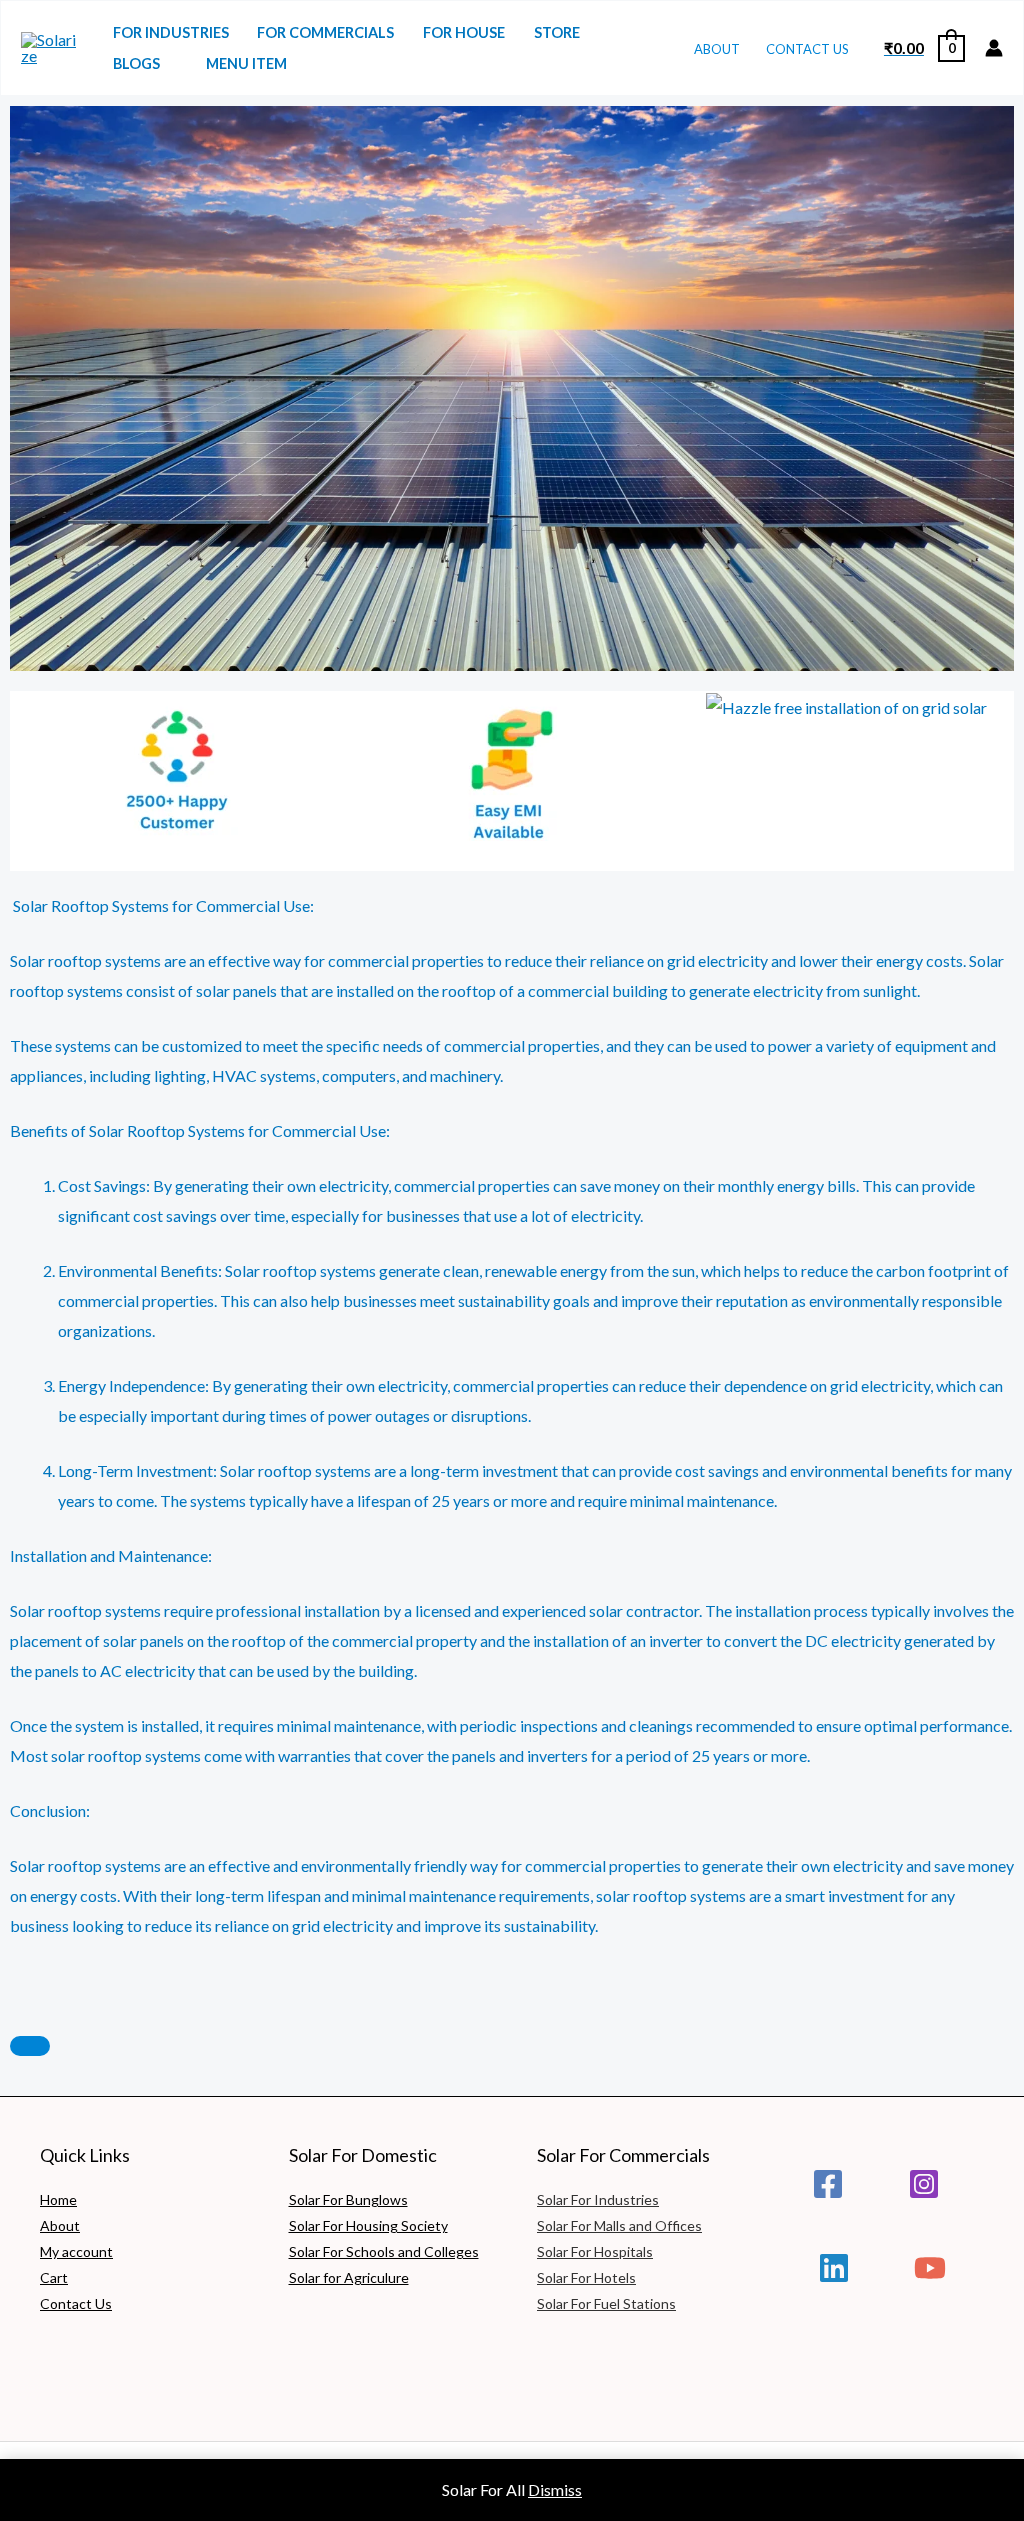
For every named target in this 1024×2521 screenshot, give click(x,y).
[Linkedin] (834, 2268)
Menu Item (246, 63)
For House (464, 32)
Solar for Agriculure (349, 2277)
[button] (29, 765)
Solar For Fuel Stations (606, 2303)
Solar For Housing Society (368, 2225)
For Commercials (325, 32)
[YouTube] (930, 2268)
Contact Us (807, 49)
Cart (54, 2277)
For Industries (171, 32)
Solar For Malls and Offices (619, 2225)
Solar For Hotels (586, 2277)
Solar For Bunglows (348, 2199)
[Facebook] (828, 2184)
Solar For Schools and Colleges (384, 2251)
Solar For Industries (598, 2199)
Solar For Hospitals (595, 2251)
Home (58, 2199)
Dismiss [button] (555, 2489)
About (717, 49)
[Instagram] (924, 2184)
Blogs (136, 63)
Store (557, 32)
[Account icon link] (994, 48)
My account (76, 2251)
